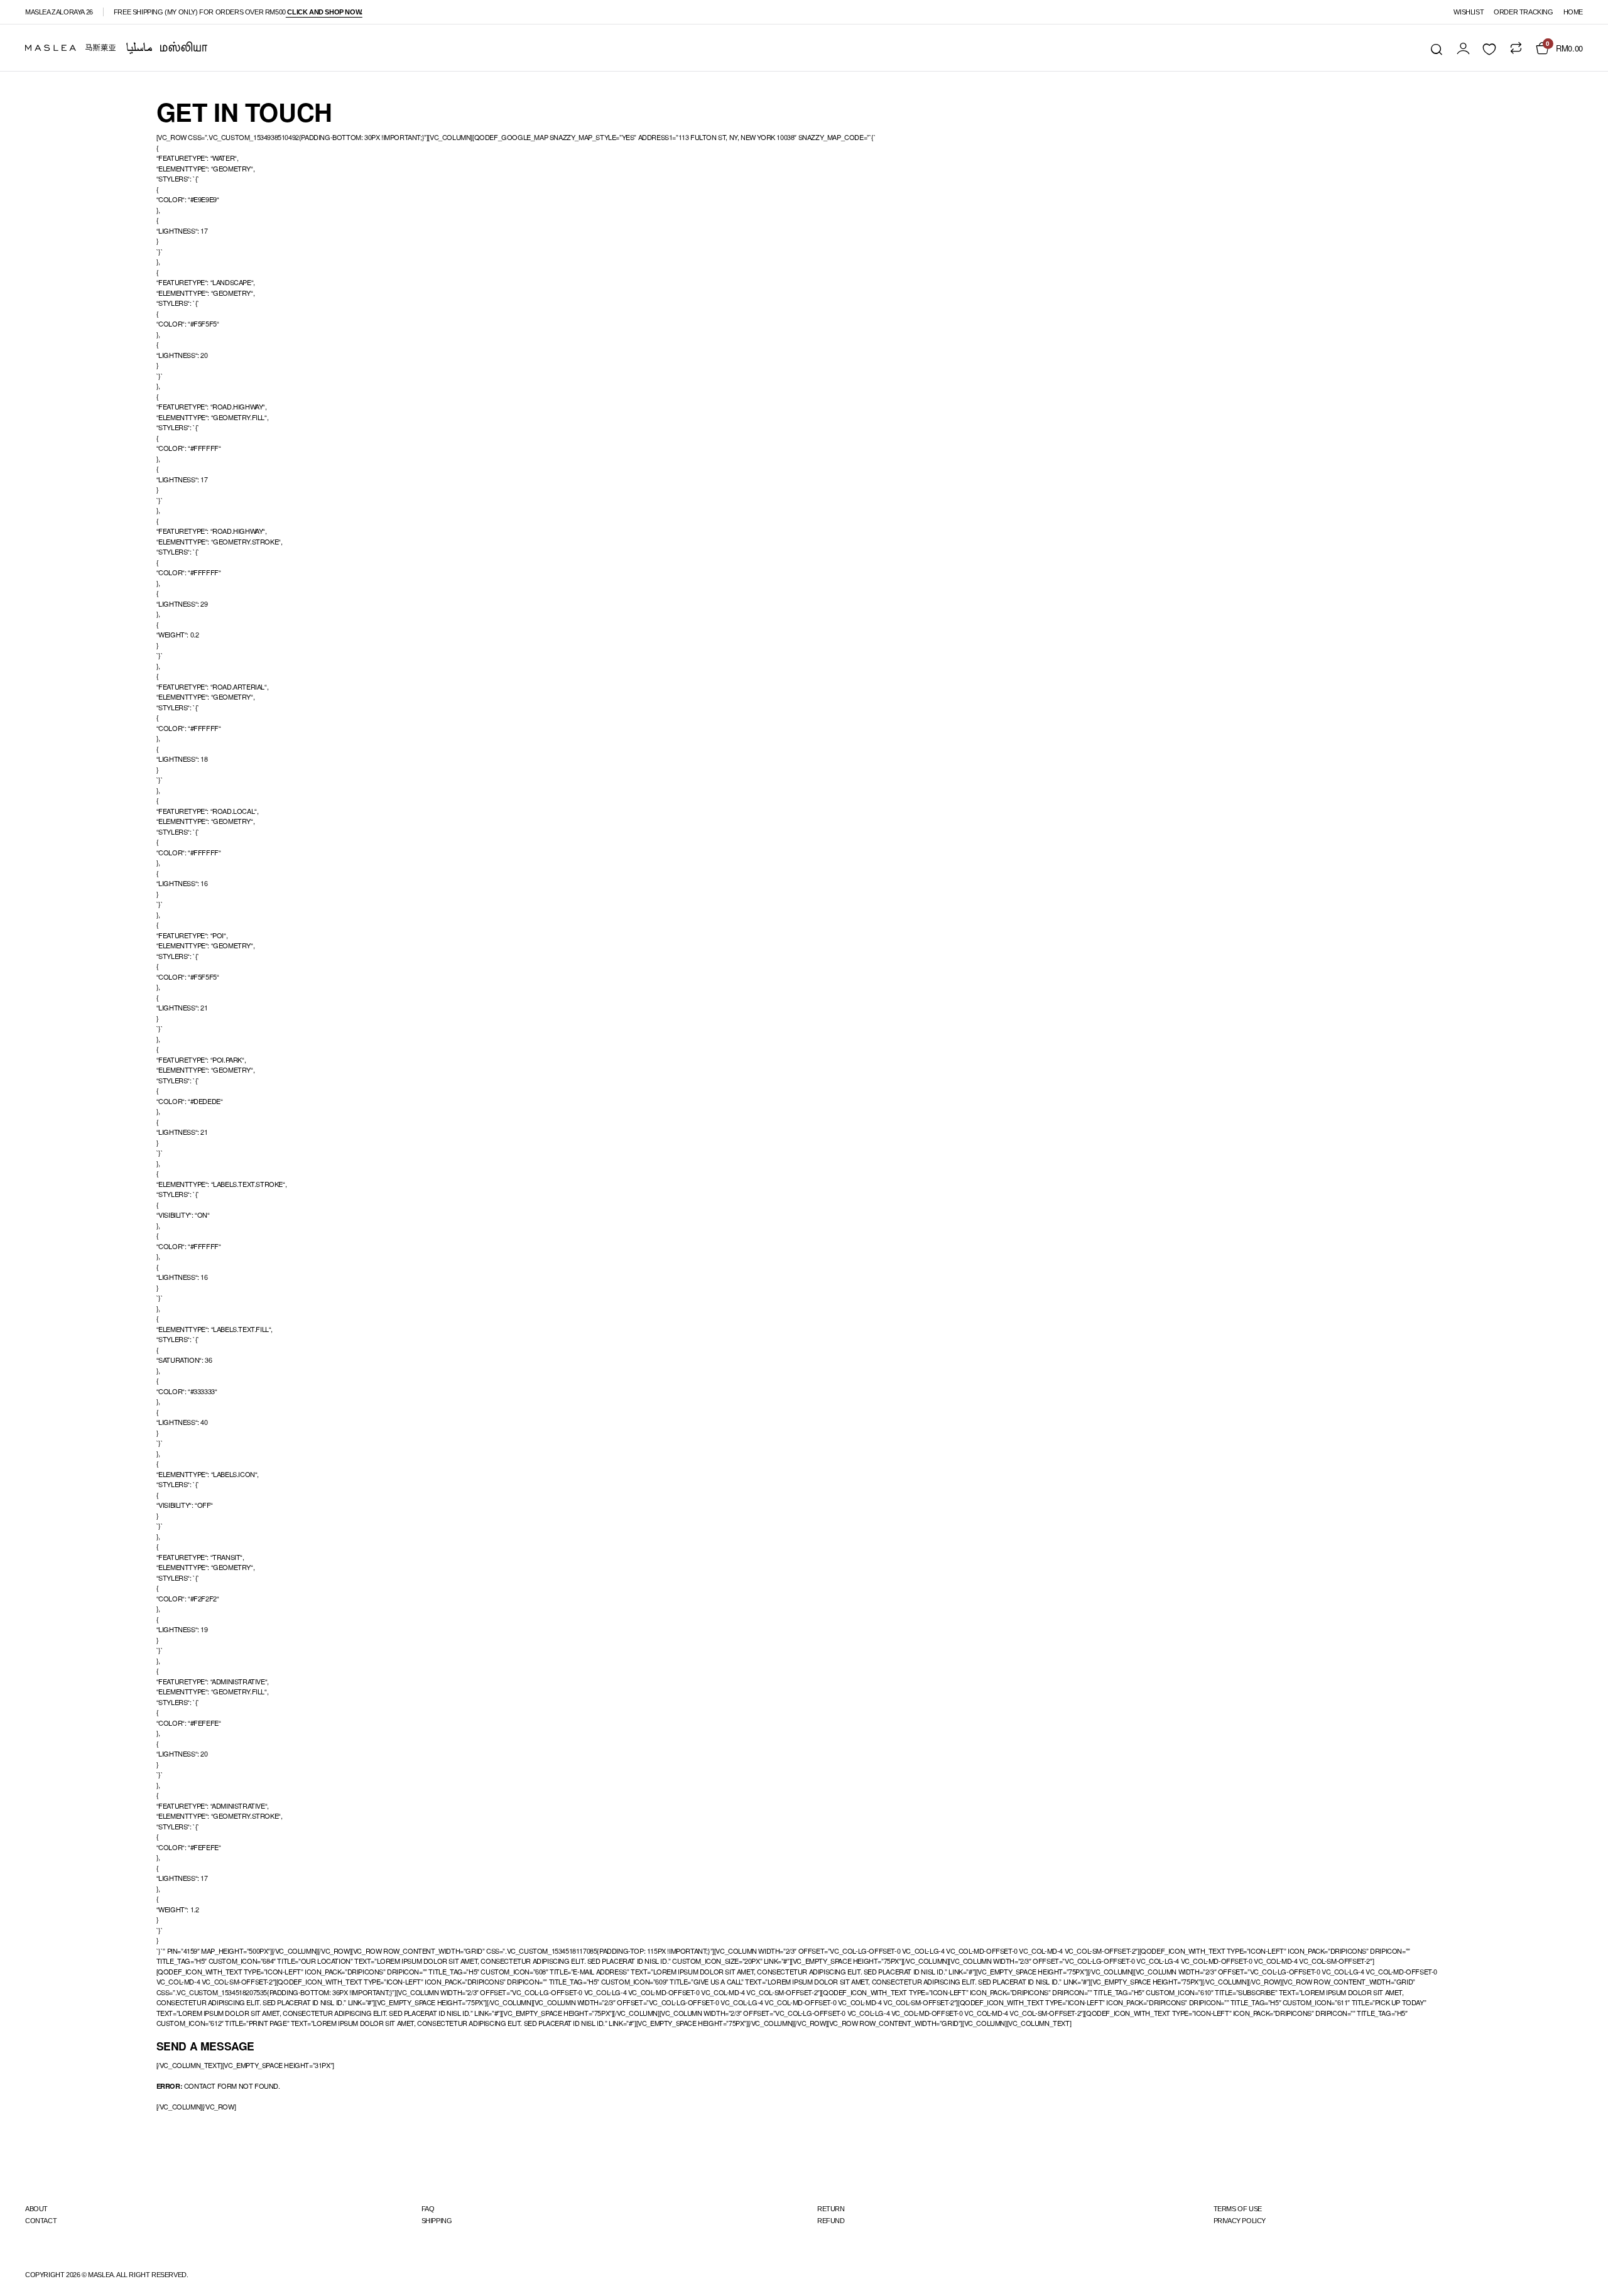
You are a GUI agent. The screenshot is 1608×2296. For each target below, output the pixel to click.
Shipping (437, 2221)
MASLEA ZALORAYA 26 (59, 12)
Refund (831, 2221)
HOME (1573, 12)
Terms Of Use (1238, 2209)
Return (831, 2209)
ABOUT (36, 2209)
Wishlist (1469, 12)
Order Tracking (1523, 12)
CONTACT (41, 2221)
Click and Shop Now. (324, 12)
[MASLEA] (116, 48)
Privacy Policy (1240, 2221)
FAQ (428, 2209)
